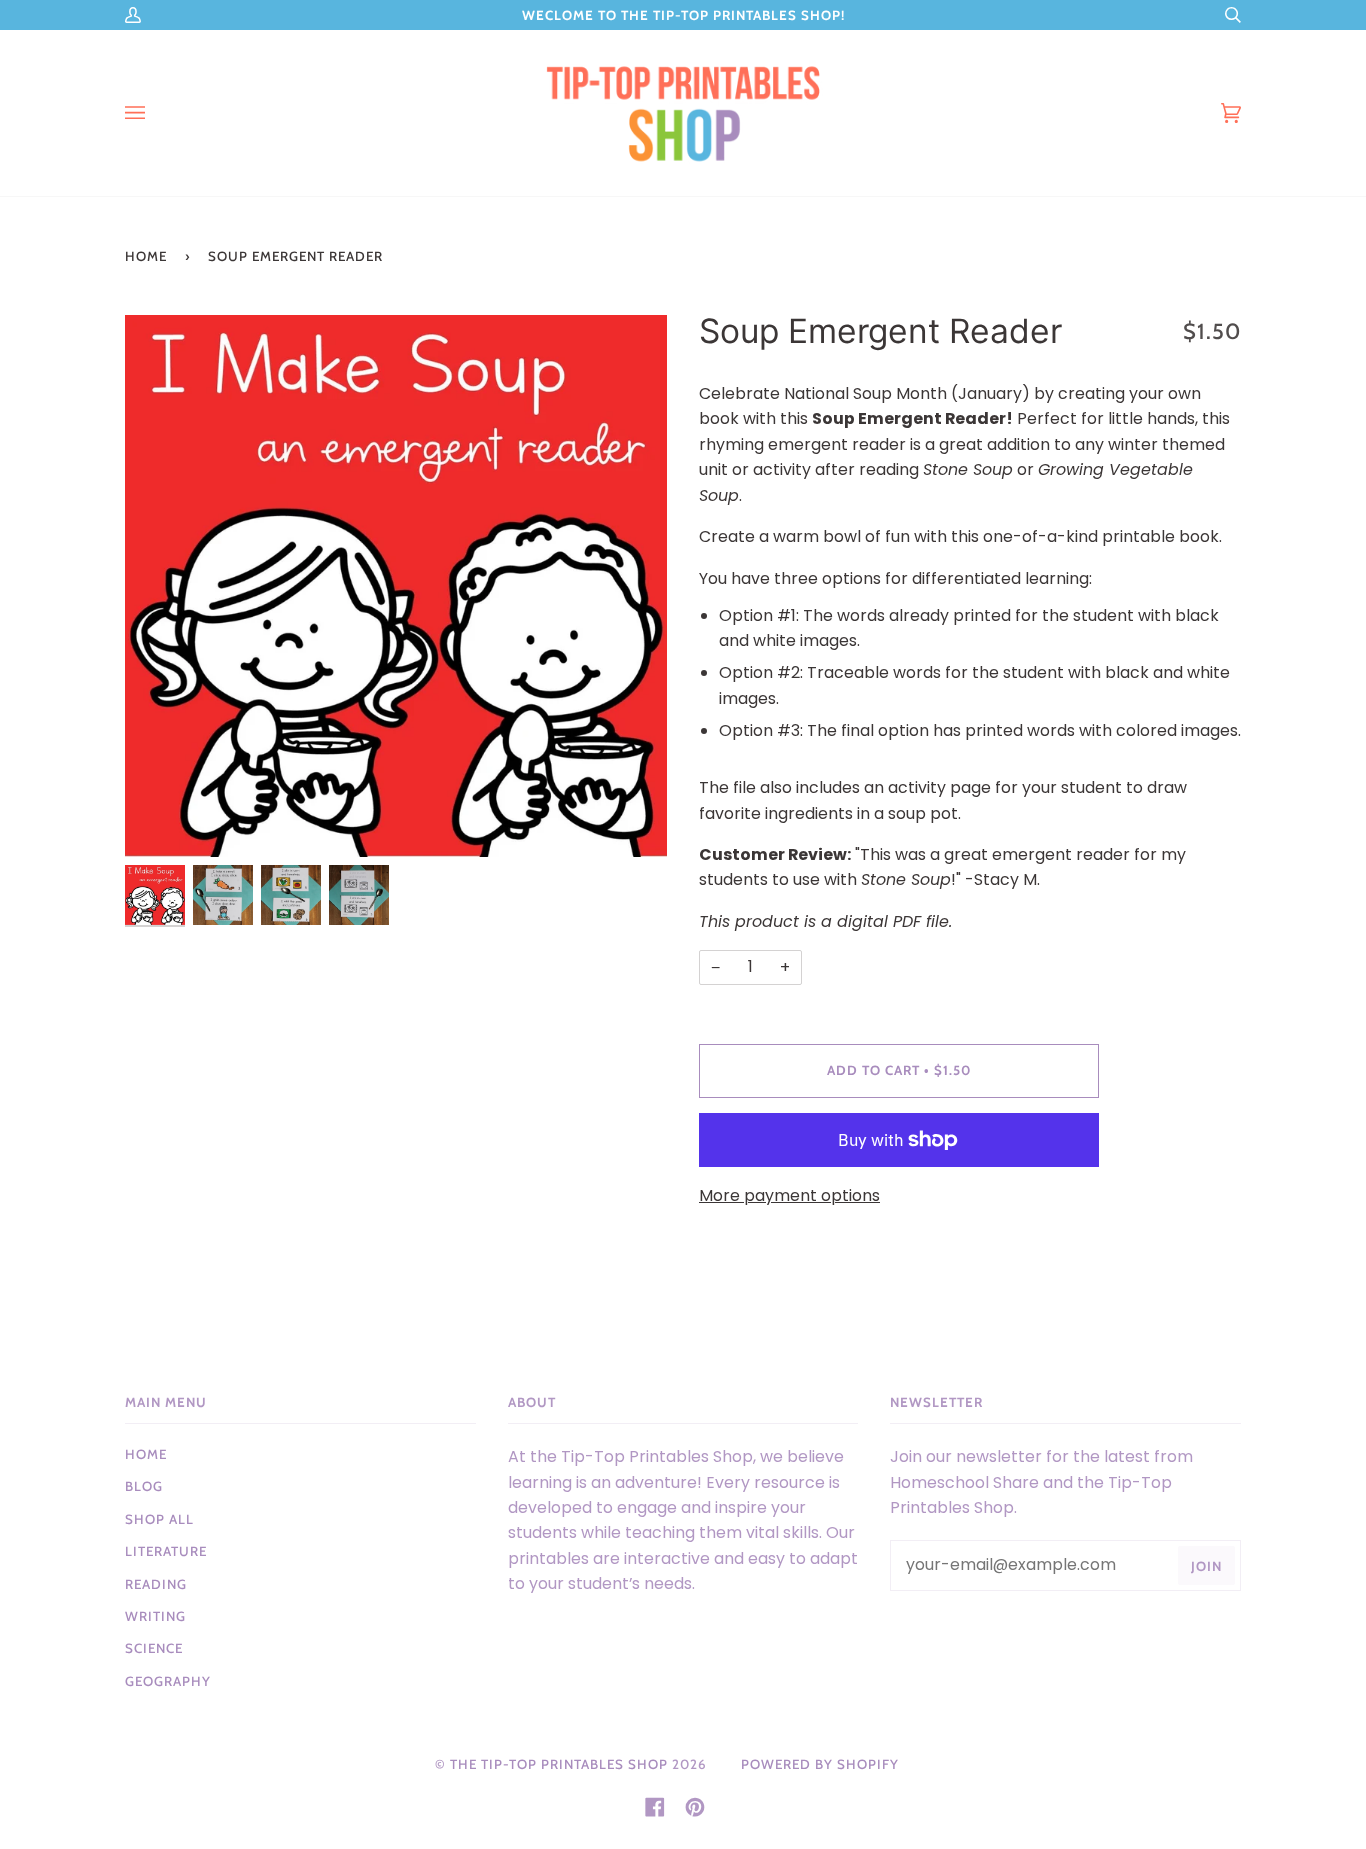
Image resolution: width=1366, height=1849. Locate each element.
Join (1206, 1566)
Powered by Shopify (820, 1764)
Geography (168, 1681)
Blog (144, 1486)
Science (154, 1648)
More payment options (789, 1195)
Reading (156, 1584)
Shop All (159, 1519)
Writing (155, 1616)
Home (146, 256)
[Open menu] (155, 113)
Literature (166, 1551)
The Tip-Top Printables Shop (559, 1764)
